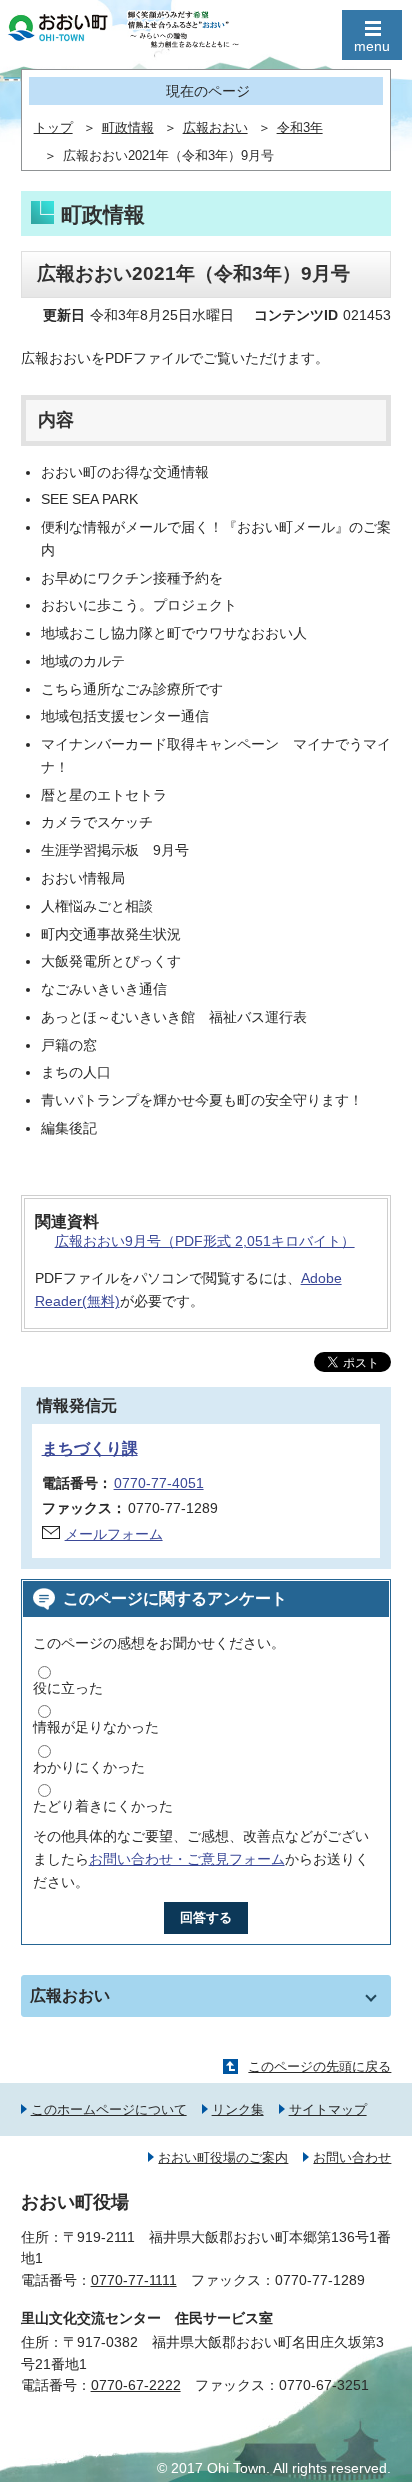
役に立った (68, 1688)
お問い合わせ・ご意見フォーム (187, 1859)
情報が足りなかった (96, 1727)
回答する (206, 1917)
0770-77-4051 (159, 1483)
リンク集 (238, 2109)
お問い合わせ (352, 2157)
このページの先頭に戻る (319, 2066)
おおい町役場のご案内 (223, 2157)
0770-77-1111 (134, 2280)
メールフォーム (114, 1534)
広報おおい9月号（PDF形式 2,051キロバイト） (205, 1241)
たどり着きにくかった (103, 1806)
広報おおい (215, 128)
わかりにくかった (89, 1767)
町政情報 (128, 128)
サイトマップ (328, 2109)
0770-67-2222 (136, 2385)
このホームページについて (109, 2109)
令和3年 (300, 128)
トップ (53, 128)
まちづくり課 (90, 1448)
